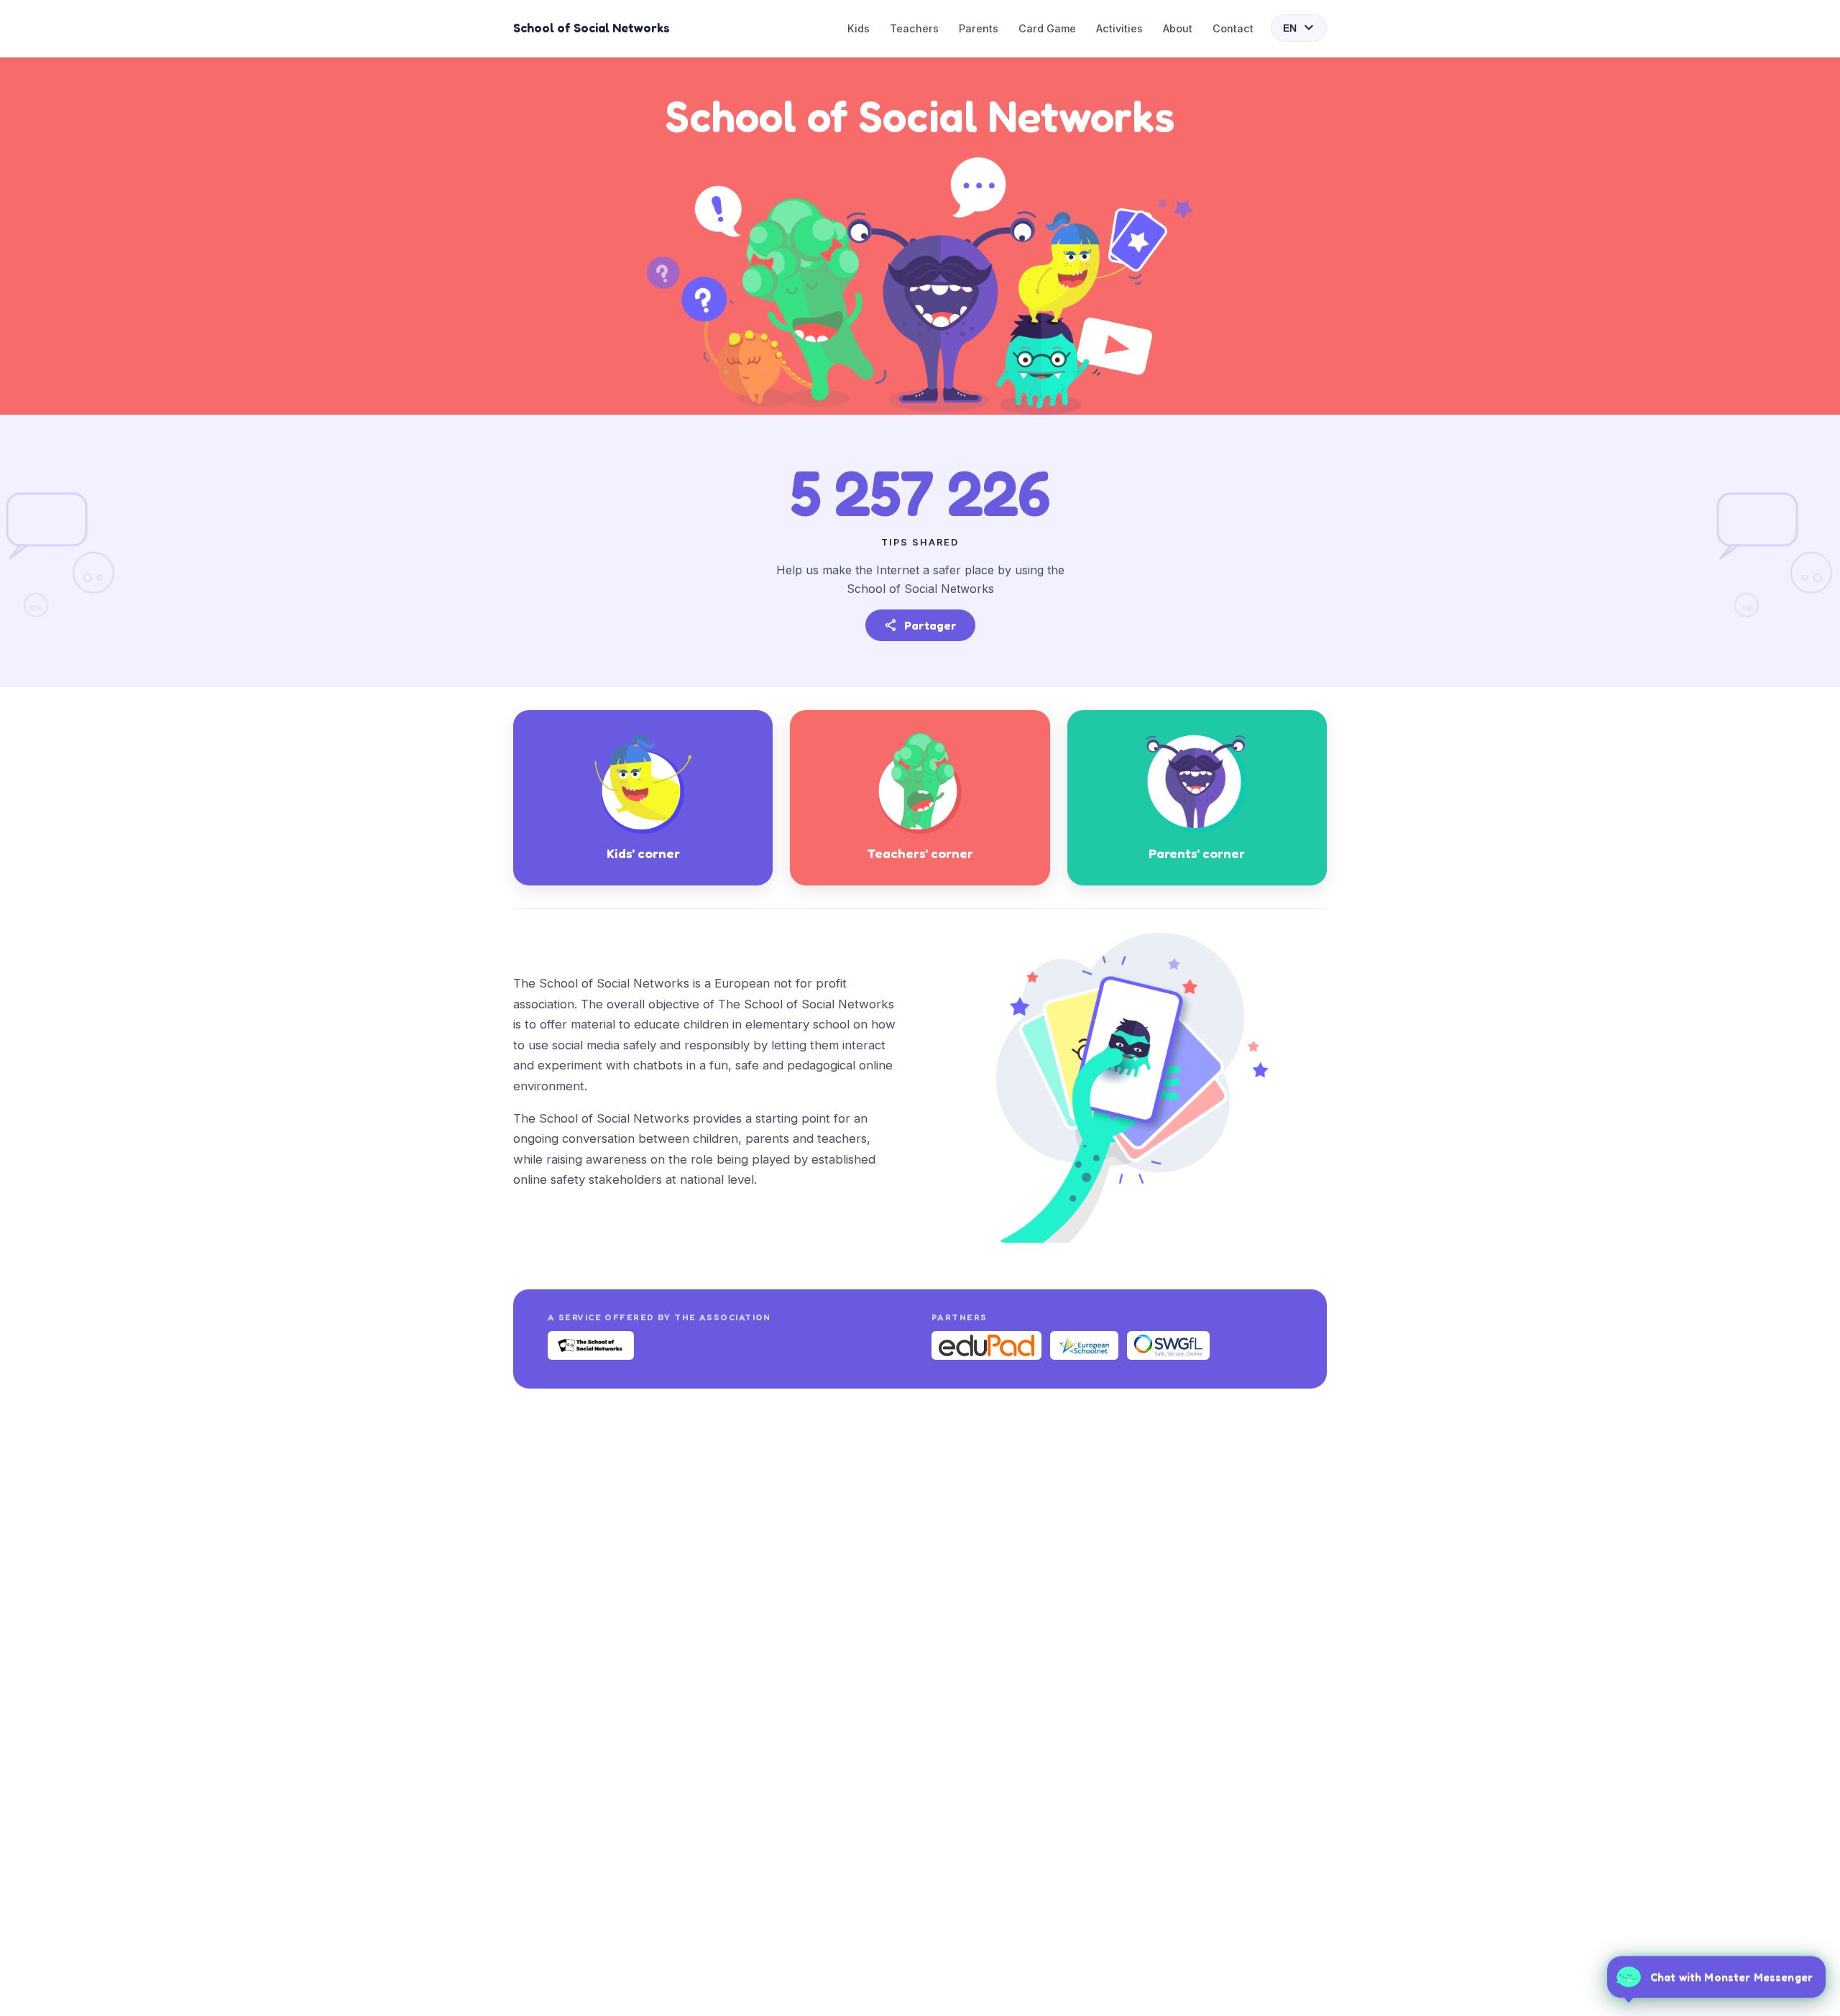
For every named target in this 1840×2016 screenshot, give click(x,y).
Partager (920, 625)
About (1178, 28)
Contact (1233, 28)
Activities (1119, 28)
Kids (859, 28)
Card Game (1047, 28)
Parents (979, 28)
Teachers (914, 28)
